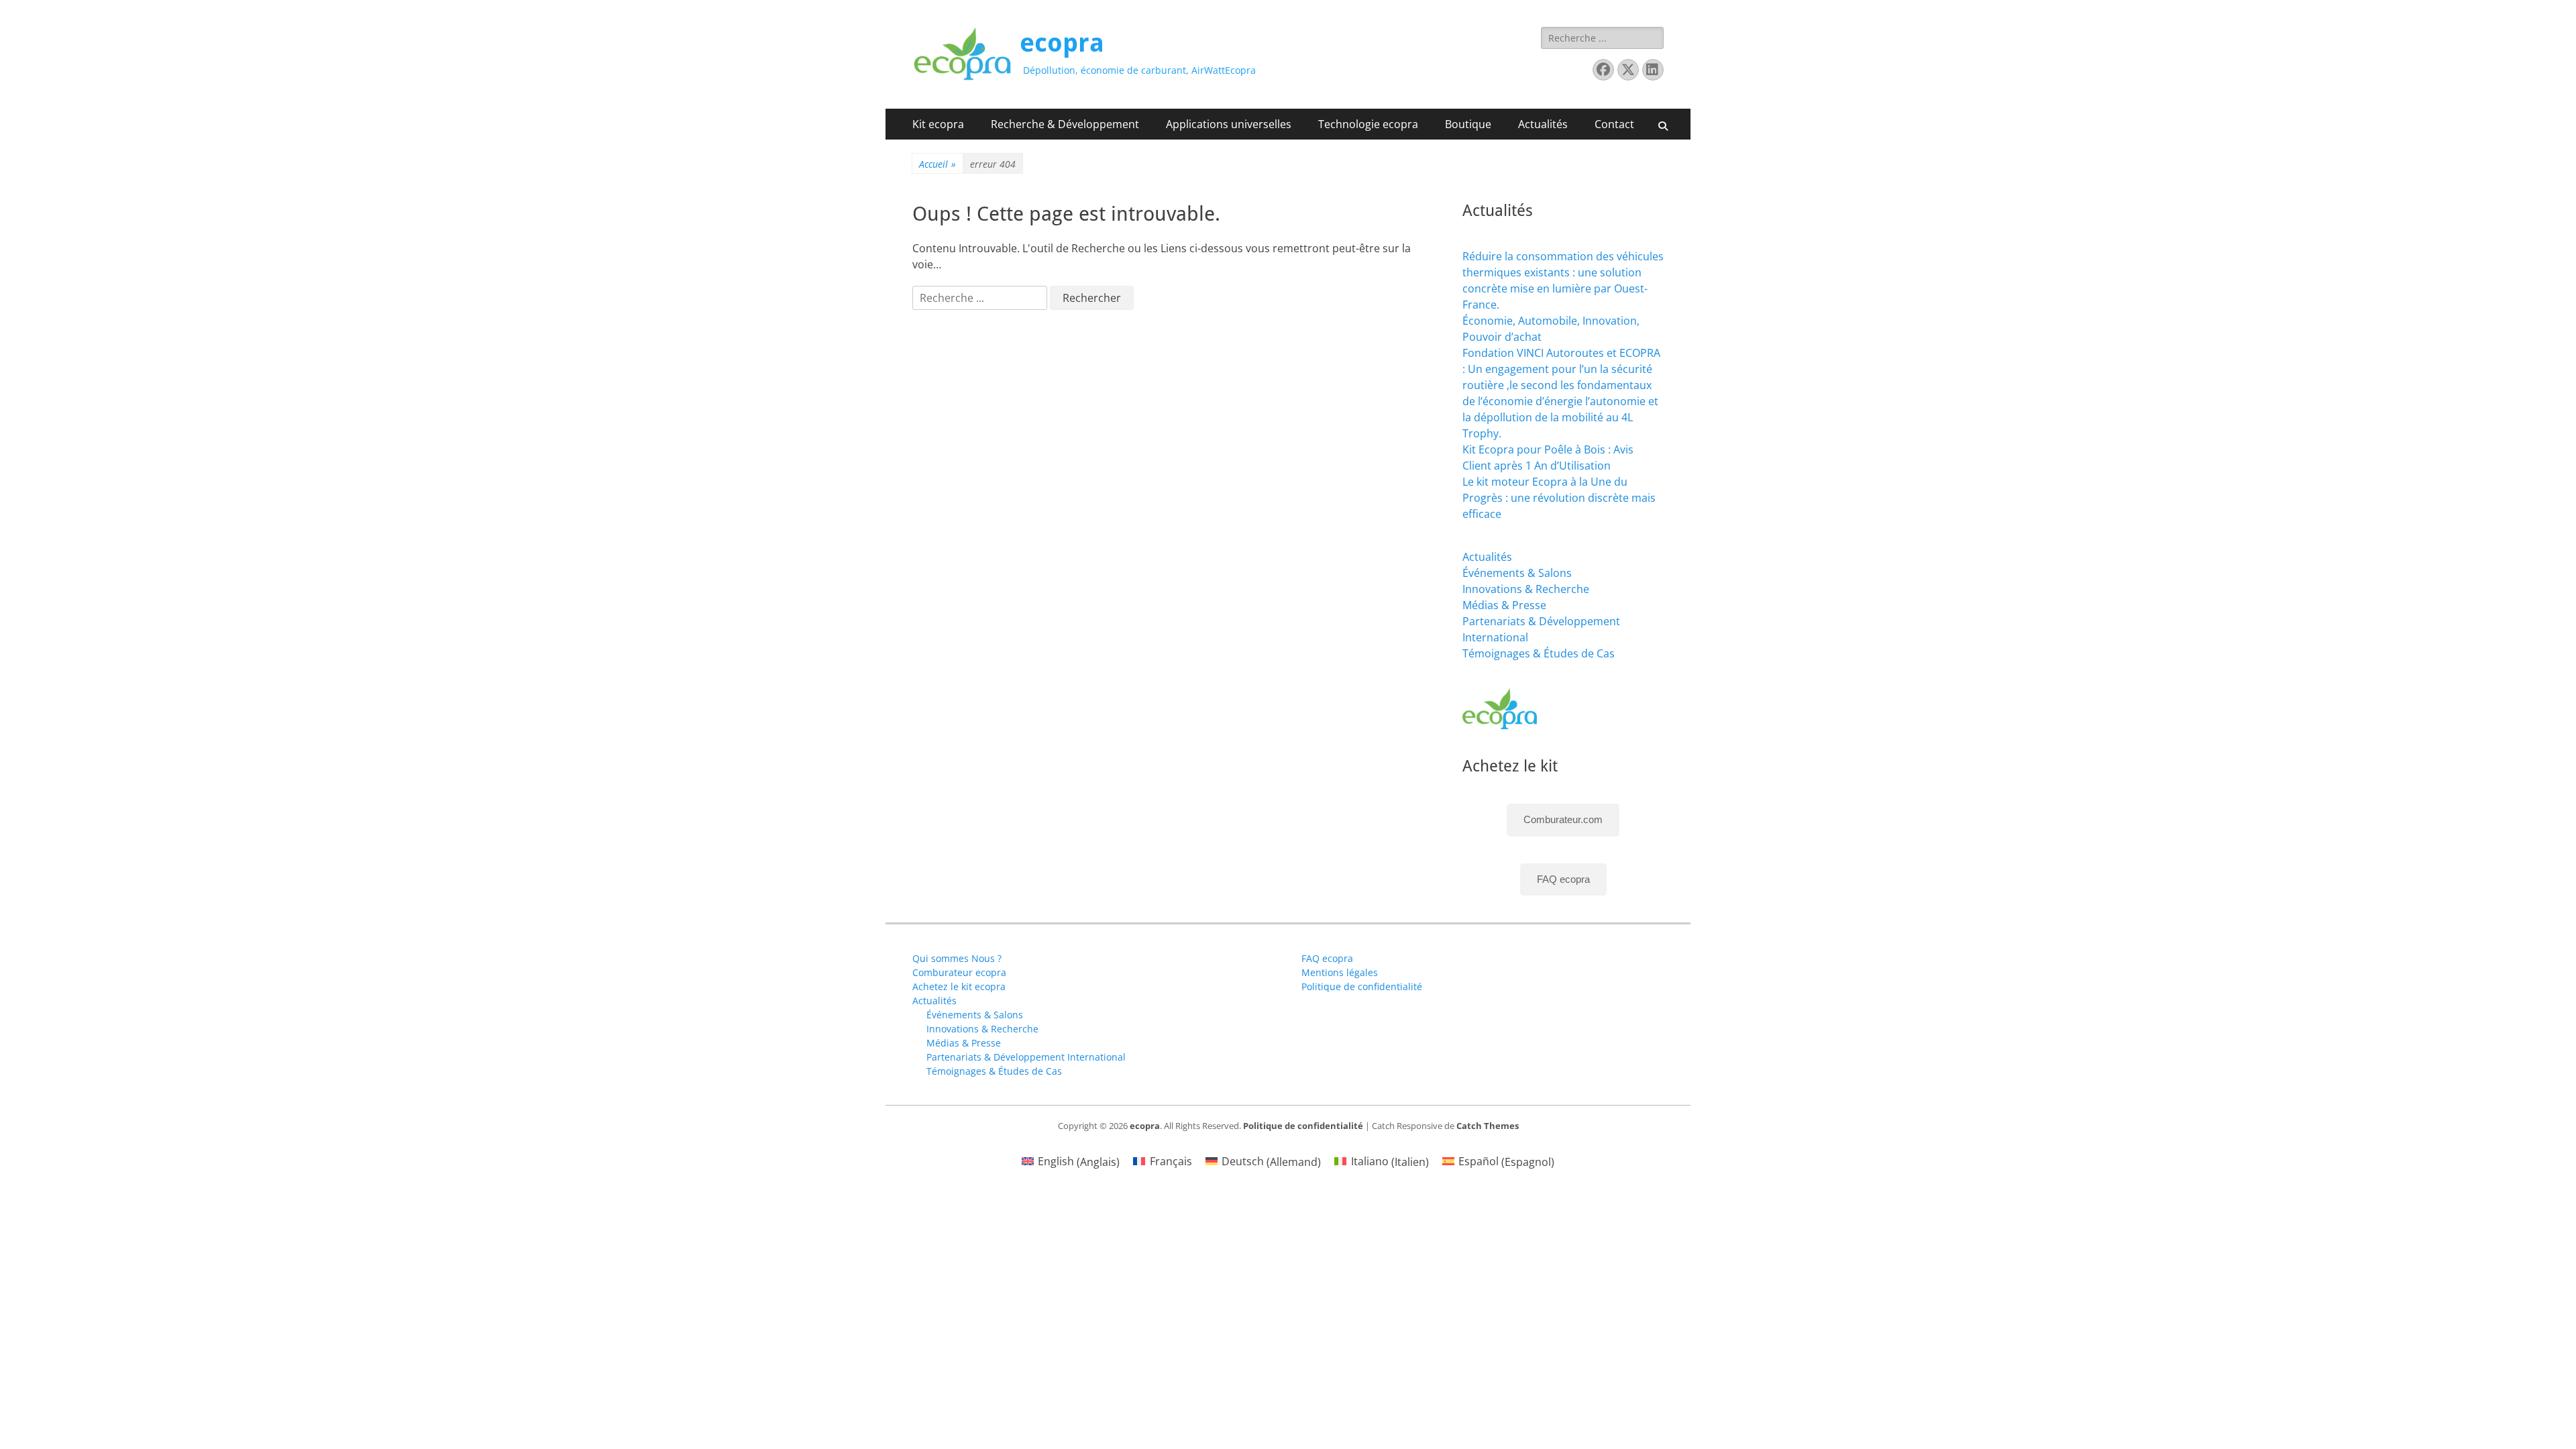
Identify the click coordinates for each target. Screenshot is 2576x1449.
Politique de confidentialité (1362, 986)
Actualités (1543, 124)
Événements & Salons (1517, 573)
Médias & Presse (1504, 605)
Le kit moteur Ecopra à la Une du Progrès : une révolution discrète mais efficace (1559, 498)
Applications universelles (1229, 124)
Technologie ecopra (1368, 124)
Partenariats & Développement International (1026, 1057)
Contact (1614, 124)
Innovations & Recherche (1526, 589)
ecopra (1062, 43)
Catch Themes (1488, 1126)
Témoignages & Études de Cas (1539, 653)
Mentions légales (1340, 972)
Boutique (1468, 124)
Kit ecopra (938, 124)
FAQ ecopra (1563, 879)
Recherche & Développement (1065, 124)
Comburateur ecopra (959, 972)
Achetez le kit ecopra (959, 986)
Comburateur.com (1563, 819)
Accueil (937, 164)
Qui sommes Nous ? (957, 958)
